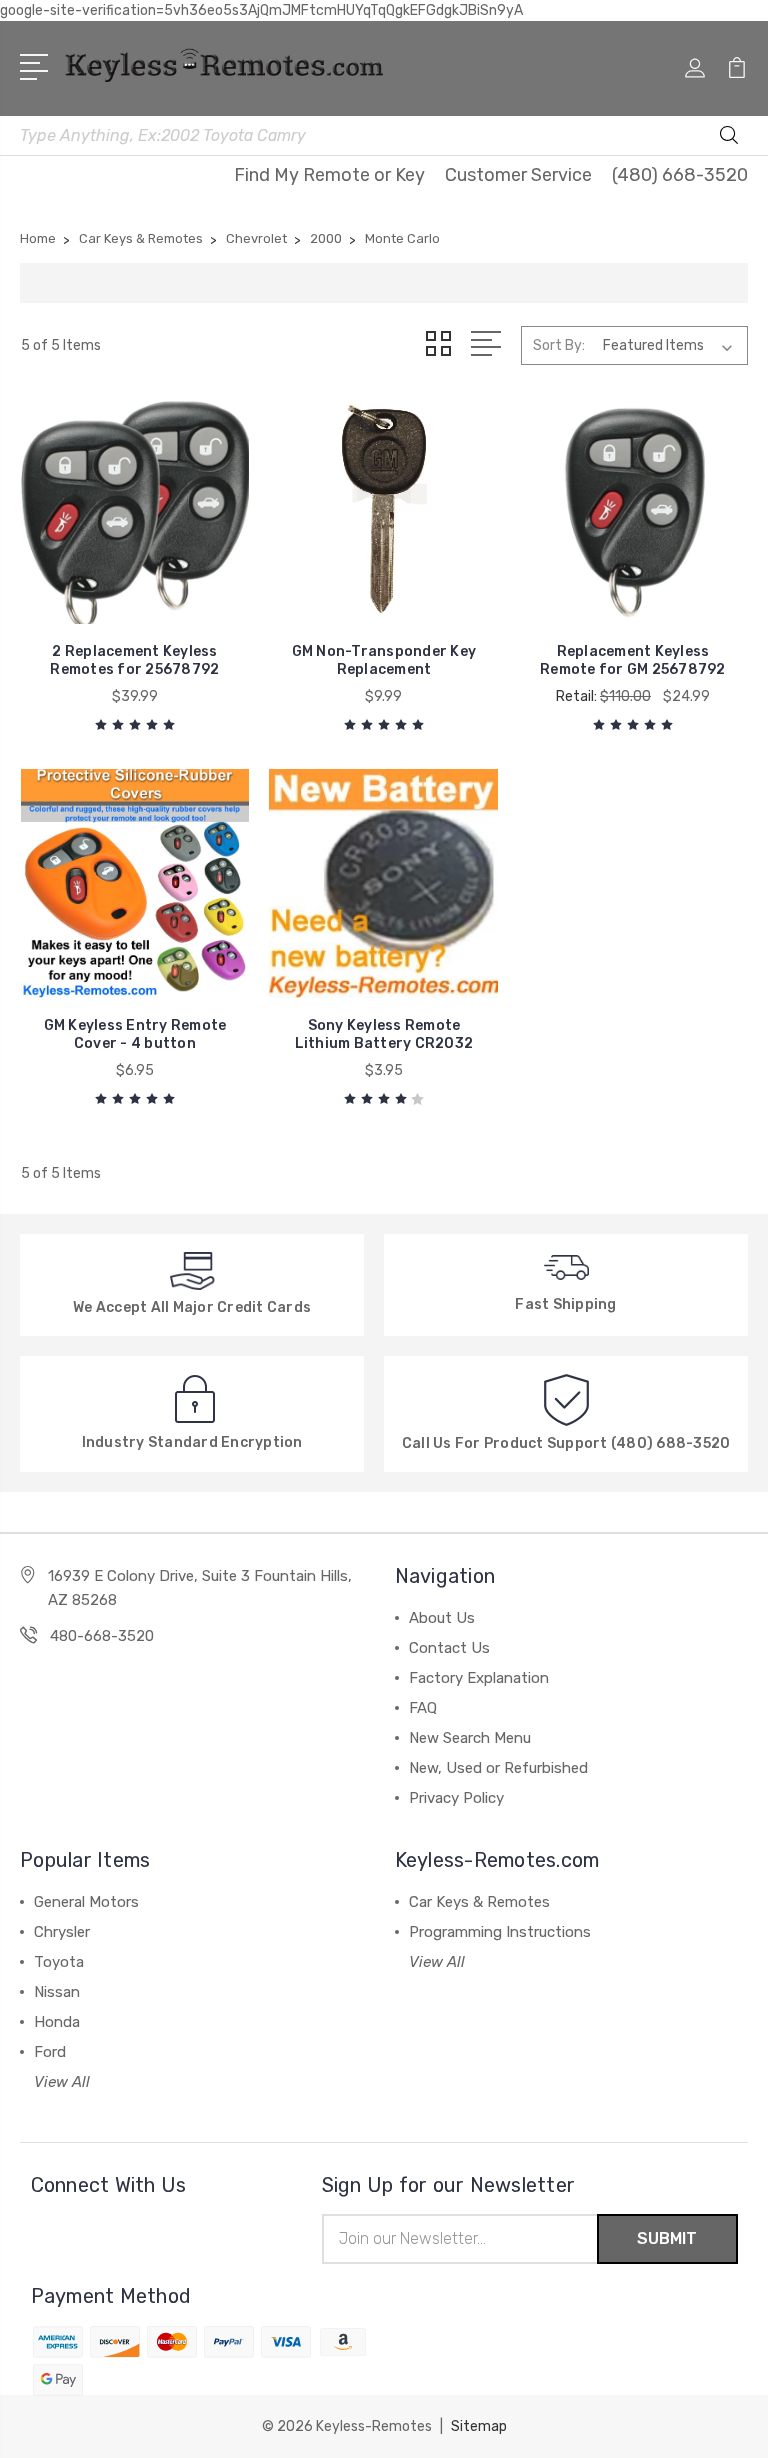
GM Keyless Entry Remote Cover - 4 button (135, 1034)
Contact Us (449, 1648)
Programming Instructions (500, 1932)
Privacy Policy (456, 1798)
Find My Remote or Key (329, 175)
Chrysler (62, 1932)
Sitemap (479, 2426)
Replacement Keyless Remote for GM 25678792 (633, 660)
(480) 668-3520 (680, 175)
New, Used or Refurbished (498, 1768)
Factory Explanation (479, 1678)
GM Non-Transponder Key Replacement (384, 660)
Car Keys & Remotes (479, 1902)
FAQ (423, 1708)
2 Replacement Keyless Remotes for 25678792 (134, 660)
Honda (57, 2022)
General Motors (86, 1902)
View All (62, 2082)
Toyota (59, 1962)
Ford (50, 2052)
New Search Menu (470, 1738)
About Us (442, 1618)
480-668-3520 (102, 1636)
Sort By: (559, 345)
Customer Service (518, 175)
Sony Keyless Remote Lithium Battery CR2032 (384, 1034)
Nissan (57, 1992)
